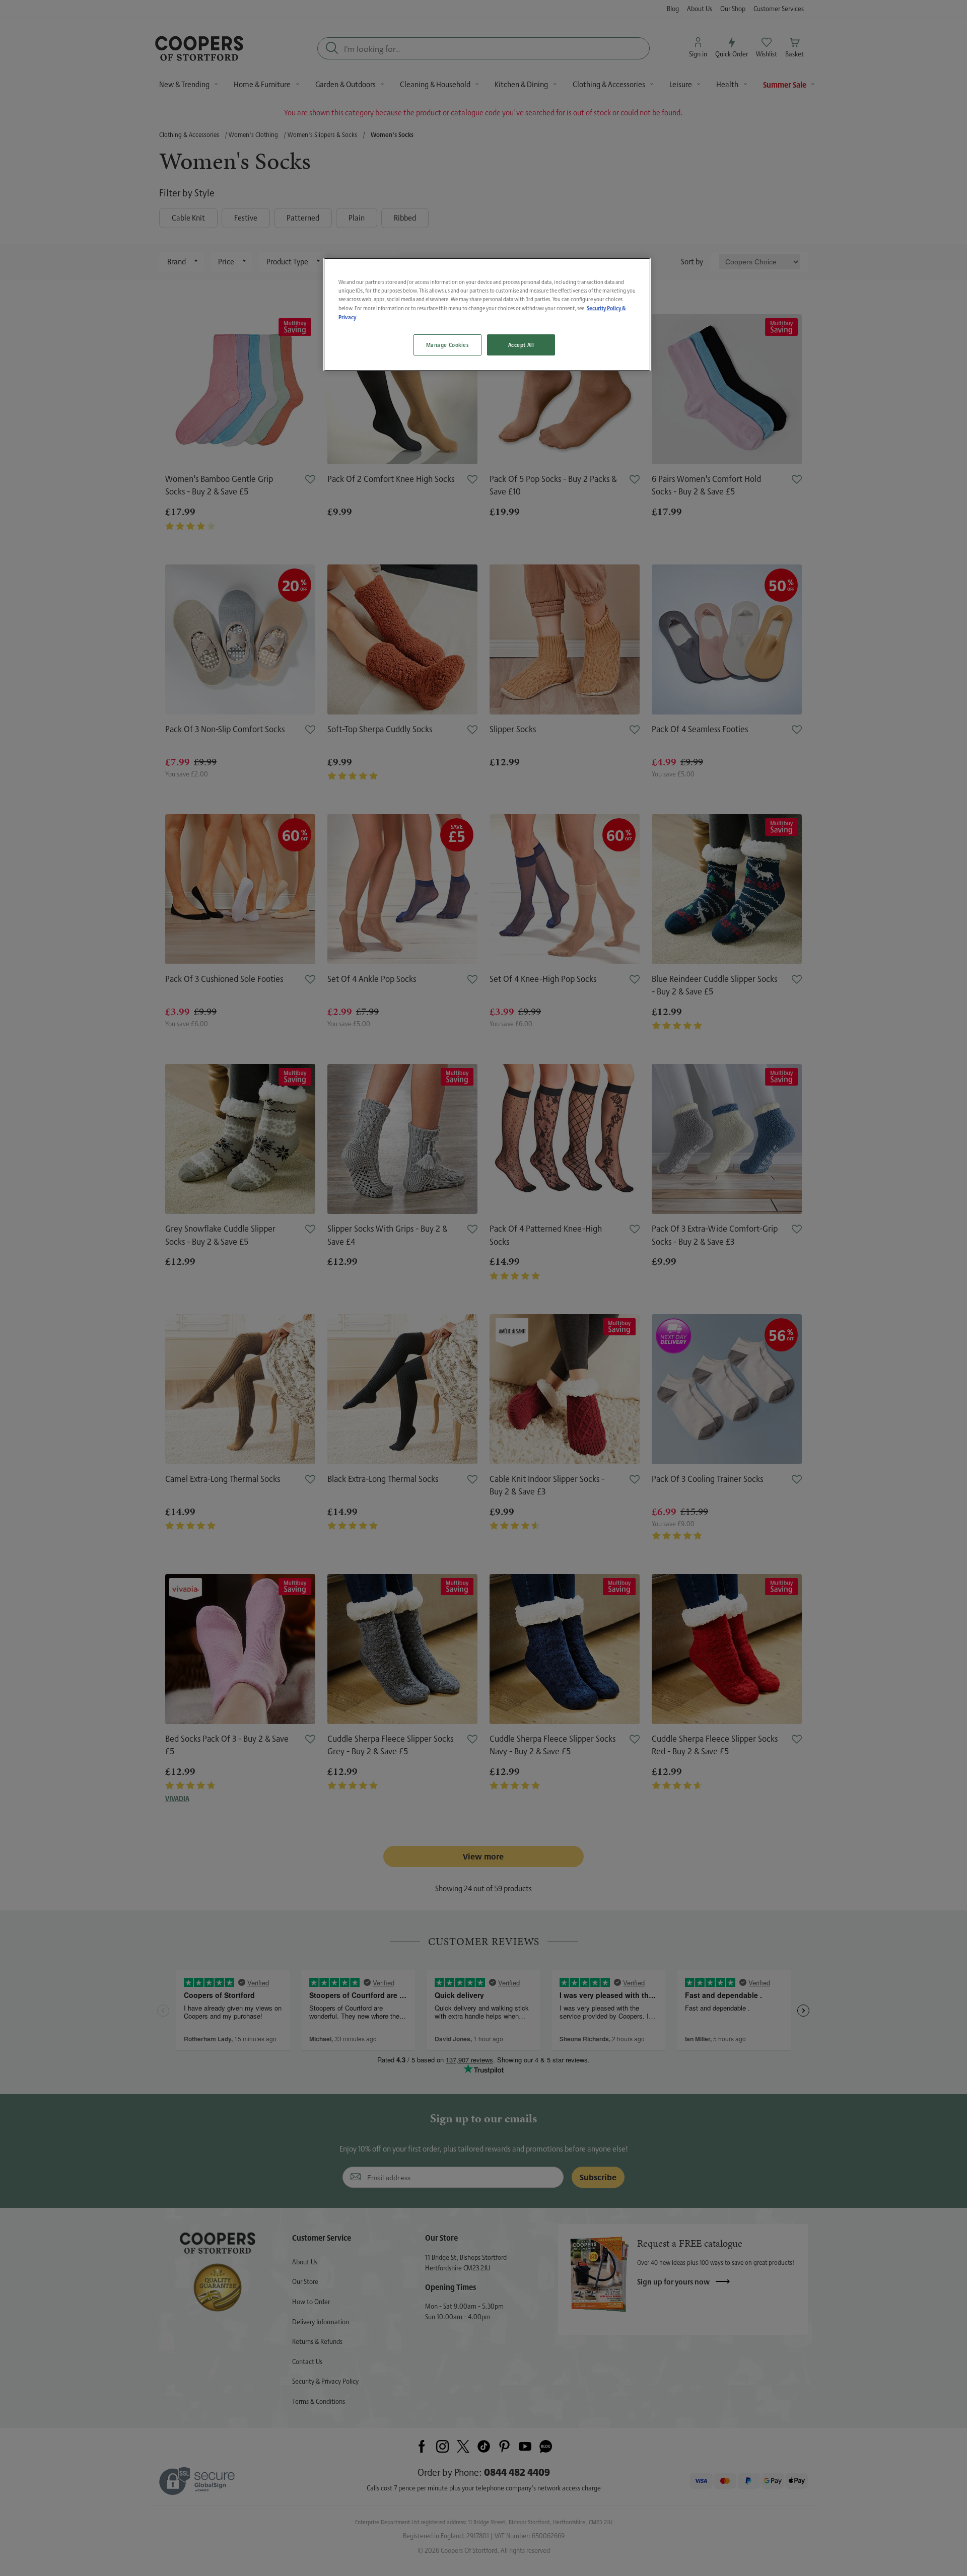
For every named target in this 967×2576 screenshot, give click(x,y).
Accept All (521, 345)
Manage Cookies (447, 345)
